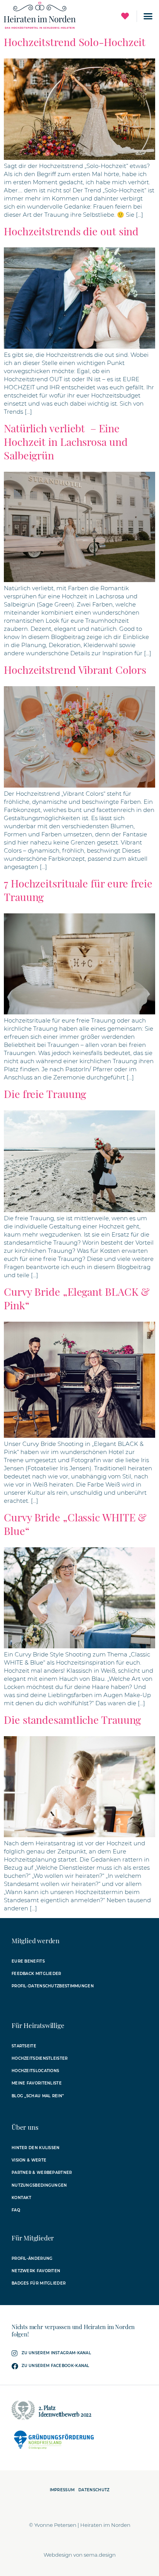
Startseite (24, 2046)
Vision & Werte (29, 2160)
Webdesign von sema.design (80, 2555)
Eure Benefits (28, 1961)
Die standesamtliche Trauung (72, 1720)
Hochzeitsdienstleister (40, 2058)
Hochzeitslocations (35, 2071)
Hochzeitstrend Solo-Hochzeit (75, 42)
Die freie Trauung (45, 1094)
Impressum (62, 2490)
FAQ (16, 2210)
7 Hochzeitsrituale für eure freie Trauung (78, 890)
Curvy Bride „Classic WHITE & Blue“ (75, 1524)
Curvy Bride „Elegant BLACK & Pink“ (77, 1298)
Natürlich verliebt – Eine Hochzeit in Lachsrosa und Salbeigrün (66, 442)
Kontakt (21, 2198)
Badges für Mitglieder (39, 2283)
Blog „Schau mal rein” (38, 2096)
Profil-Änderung (32, 2258)
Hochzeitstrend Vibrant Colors (75, 670)
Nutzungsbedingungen (39, 2185)
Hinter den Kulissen (36, 2148)
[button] (148, 16)
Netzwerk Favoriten (36, 2271)
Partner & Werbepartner (42, 2173)
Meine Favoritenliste (37, 2083)
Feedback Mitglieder (36, 1974)
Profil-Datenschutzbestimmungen (53, 1986)
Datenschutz (94, 2490)
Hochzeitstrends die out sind (71, 231)
